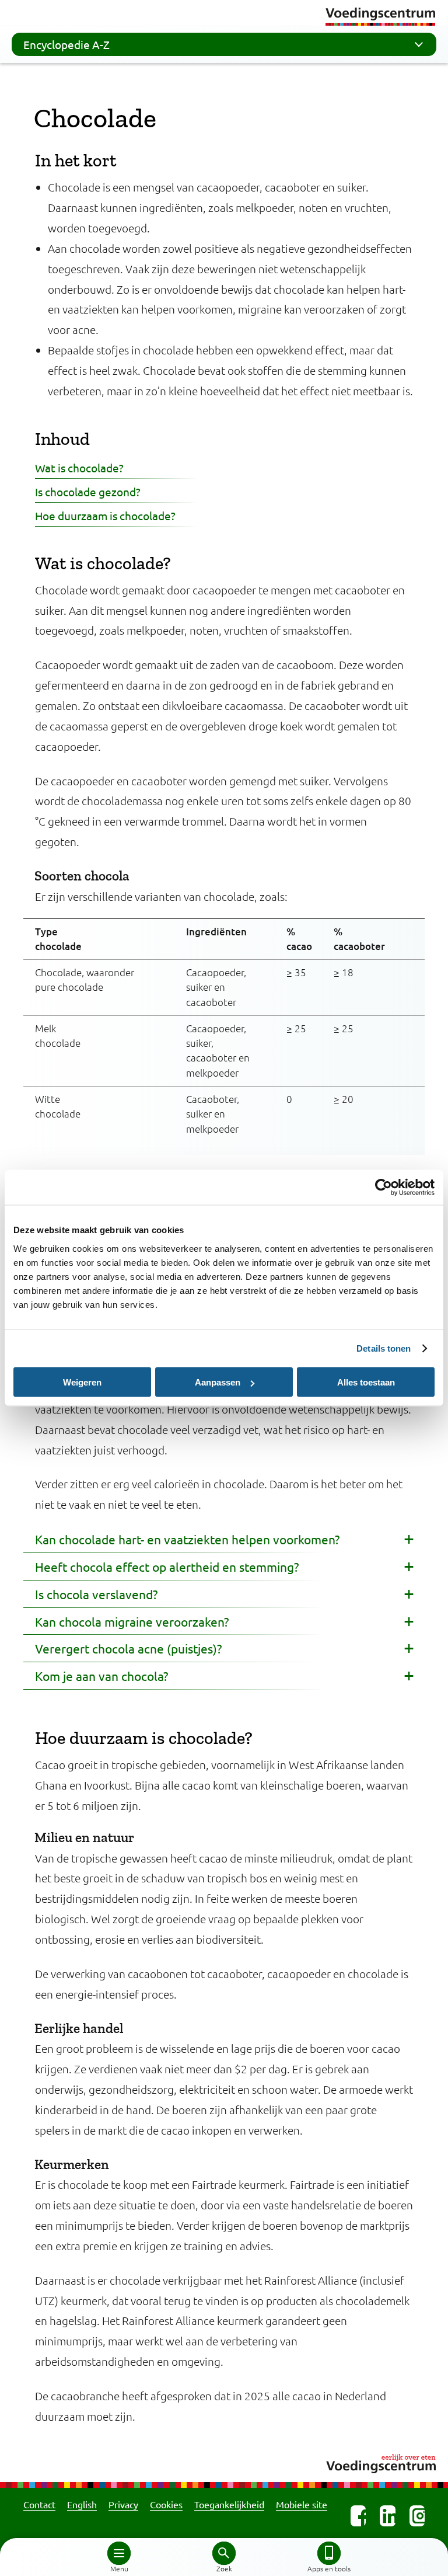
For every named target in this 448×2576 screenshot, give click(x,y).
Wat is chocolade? (79, 468)
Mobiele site (302, 2504)
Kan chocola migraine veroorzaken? (132, 1621)
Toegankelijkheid (229, 2504)
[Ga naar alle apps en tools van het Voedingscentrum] (329, 2553)
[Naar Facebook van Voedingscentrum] (358, 2516)
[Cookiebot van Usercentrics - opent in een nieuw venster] (384, 1188)
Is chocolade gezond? (88, 492)
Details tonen (384, 1348)
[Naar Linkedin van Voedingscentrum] (387, 2516)
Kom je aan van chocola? (101, 1676)
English (82, 2504)
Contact (39, 2504)
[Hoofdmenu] (119, 2553)
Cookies (166, 2504)
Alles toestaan (366, 1382)
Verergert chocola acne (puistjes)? (128, 1648)
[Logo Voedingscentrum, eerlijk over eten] (224, 2462)
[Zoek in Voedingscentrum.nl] (224, 2553)
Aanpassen (218, 1382)
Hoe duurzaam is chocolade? (105, 516)
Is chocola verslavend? (96, 1594)
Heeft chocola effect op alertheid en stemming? (167, 1567)
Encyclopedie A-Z (66, 44)
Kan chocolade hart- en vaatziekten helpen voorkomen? (187, 1539)
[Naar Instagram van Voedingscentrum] (417, 2516)
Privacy (123, 2504)
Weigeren (82, 1382)
